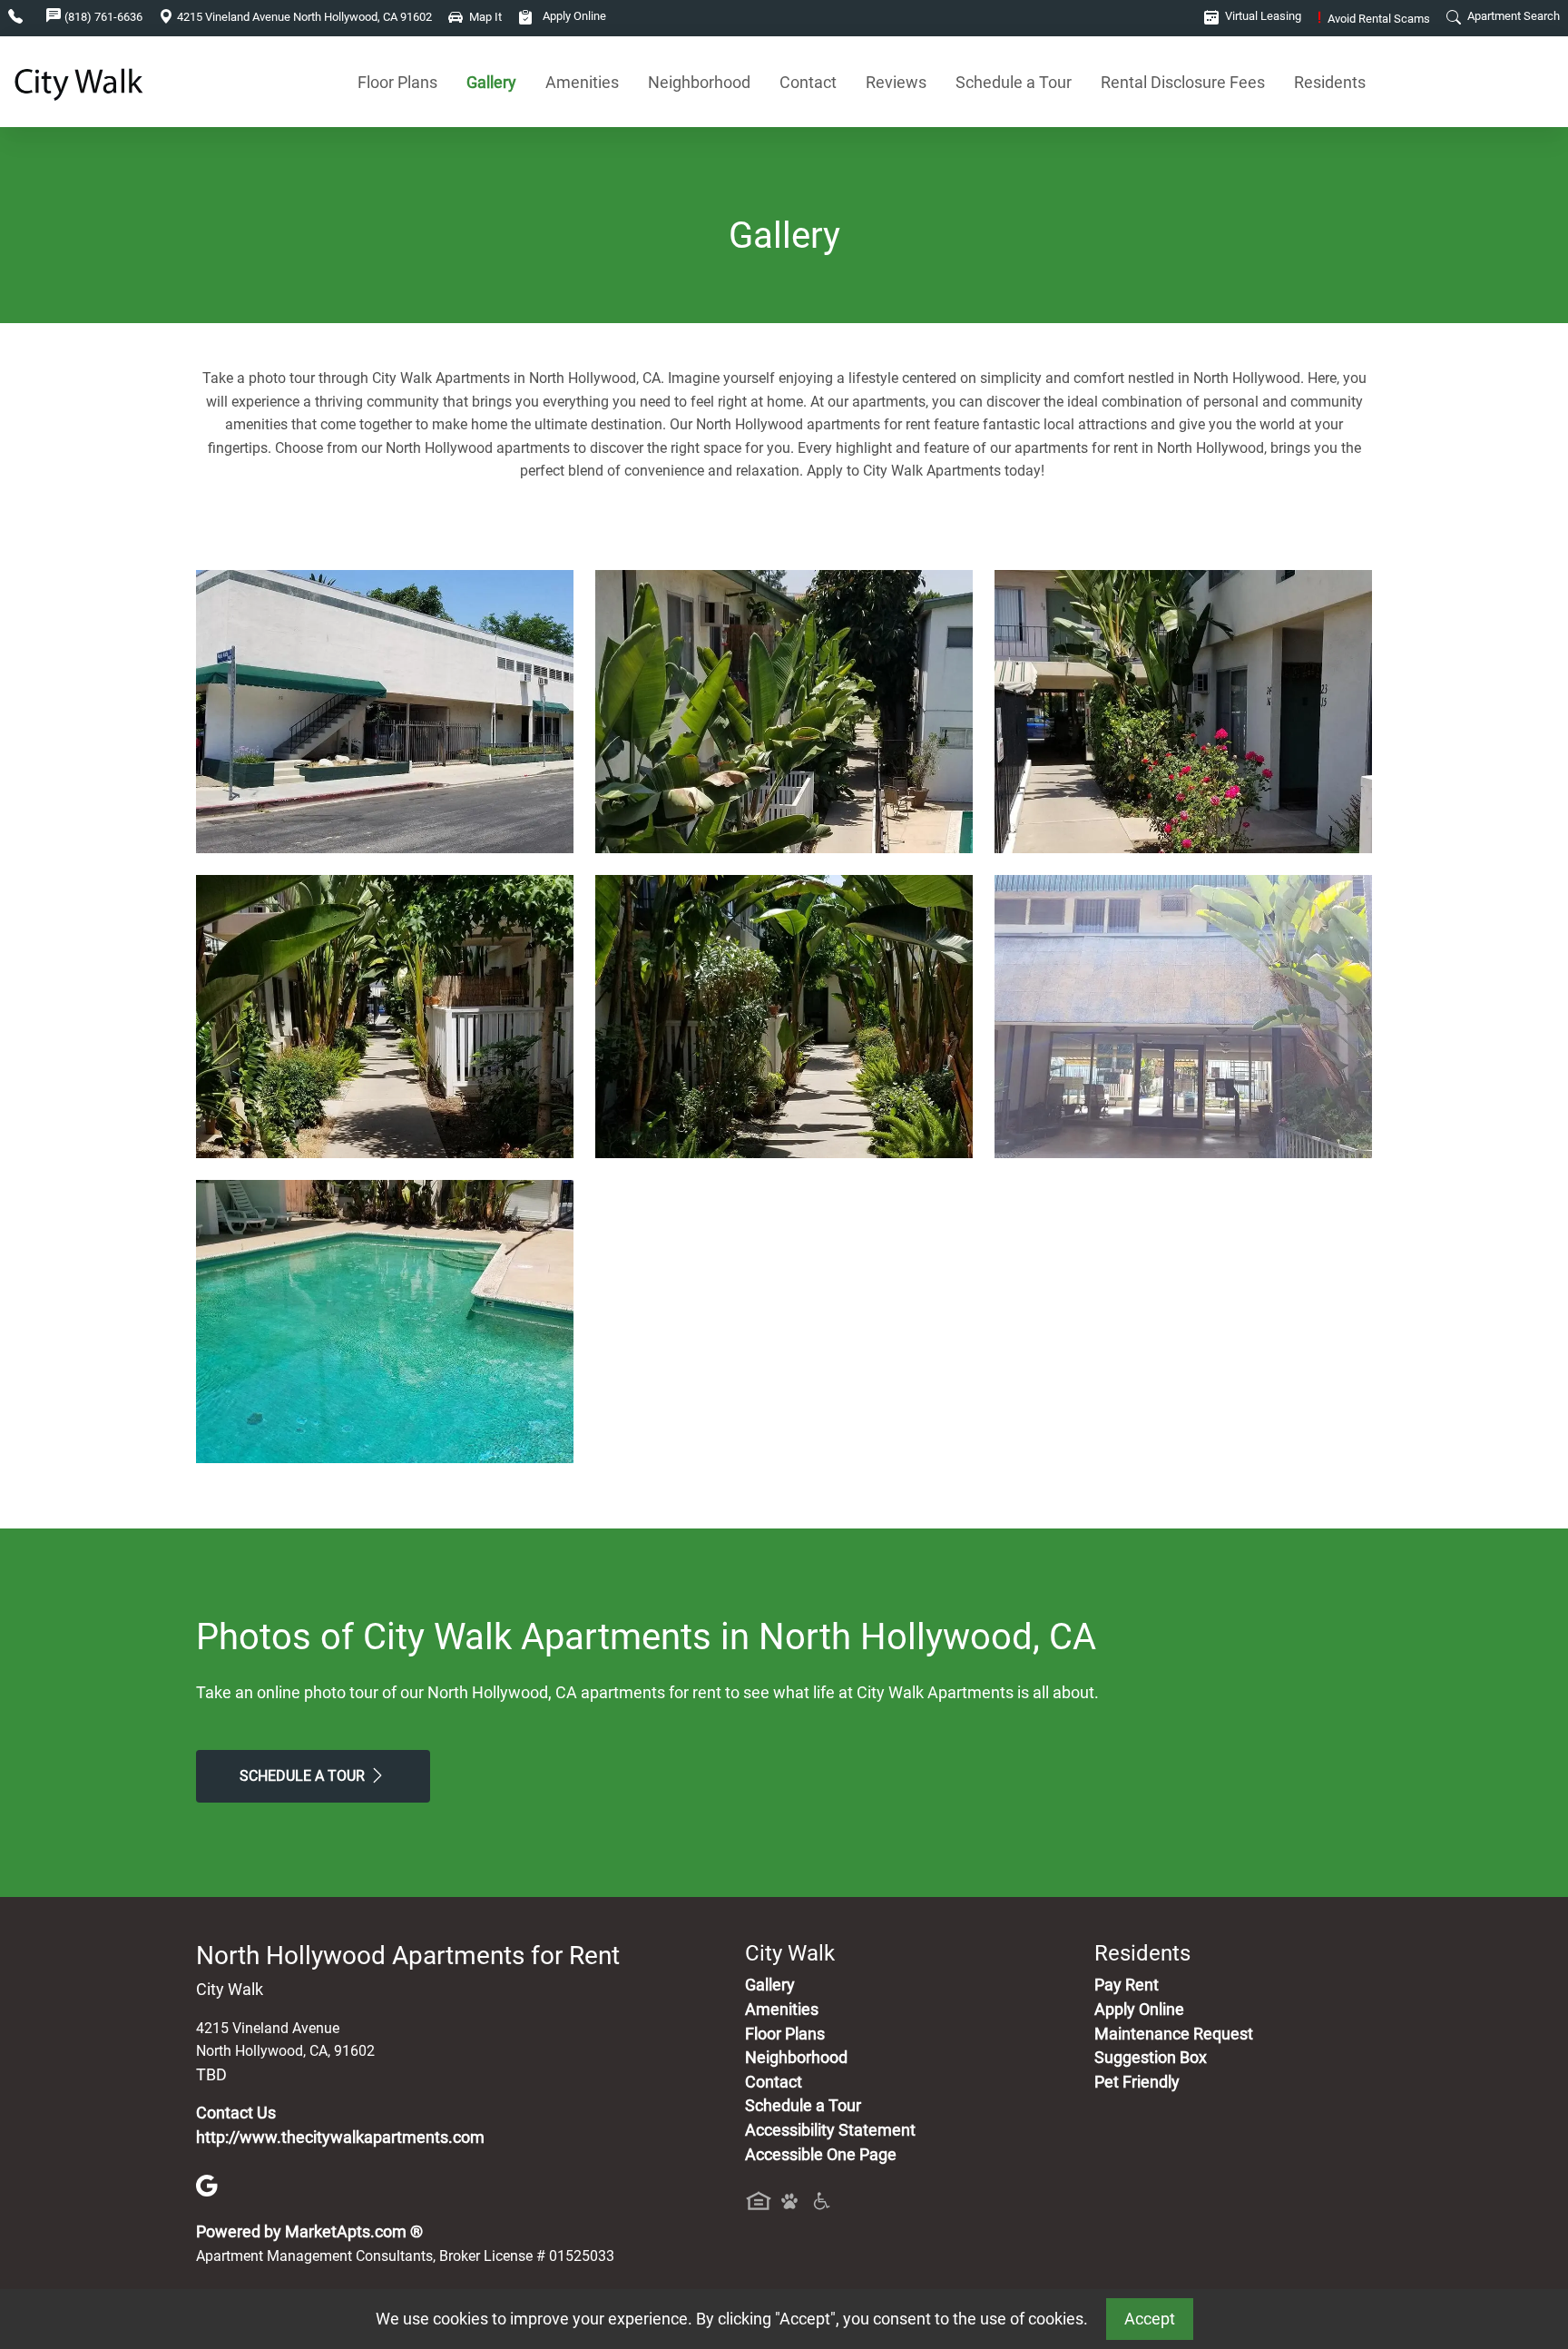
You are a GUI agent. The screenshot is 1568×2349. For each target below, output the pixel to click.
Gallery (491, 82)
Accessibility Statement (830, 2130)
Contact (808, 82)
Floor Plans (397, 82)
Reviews (896, 82)
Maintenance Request (1174, 2034)
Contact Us (236, 2113)
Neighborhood (699, 82)
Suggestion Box (1151, 2058)
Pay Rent (1127, 1985)
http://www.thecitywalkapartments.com (340, 2138)
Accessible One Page (821, 2155)
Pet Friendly (1137, 2082)
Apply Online (573, 16)
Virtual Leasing (1262, 16)
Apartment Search (1512, 16)
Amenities (582, 82)
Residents (1330, 82)
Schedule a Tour (1014, 82)
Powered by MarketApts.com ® (309, 2232)
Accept (1150, 2319)
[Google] (207, 2185)
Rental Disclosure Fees (1183, 82)
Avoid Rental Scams (1374, 19)
